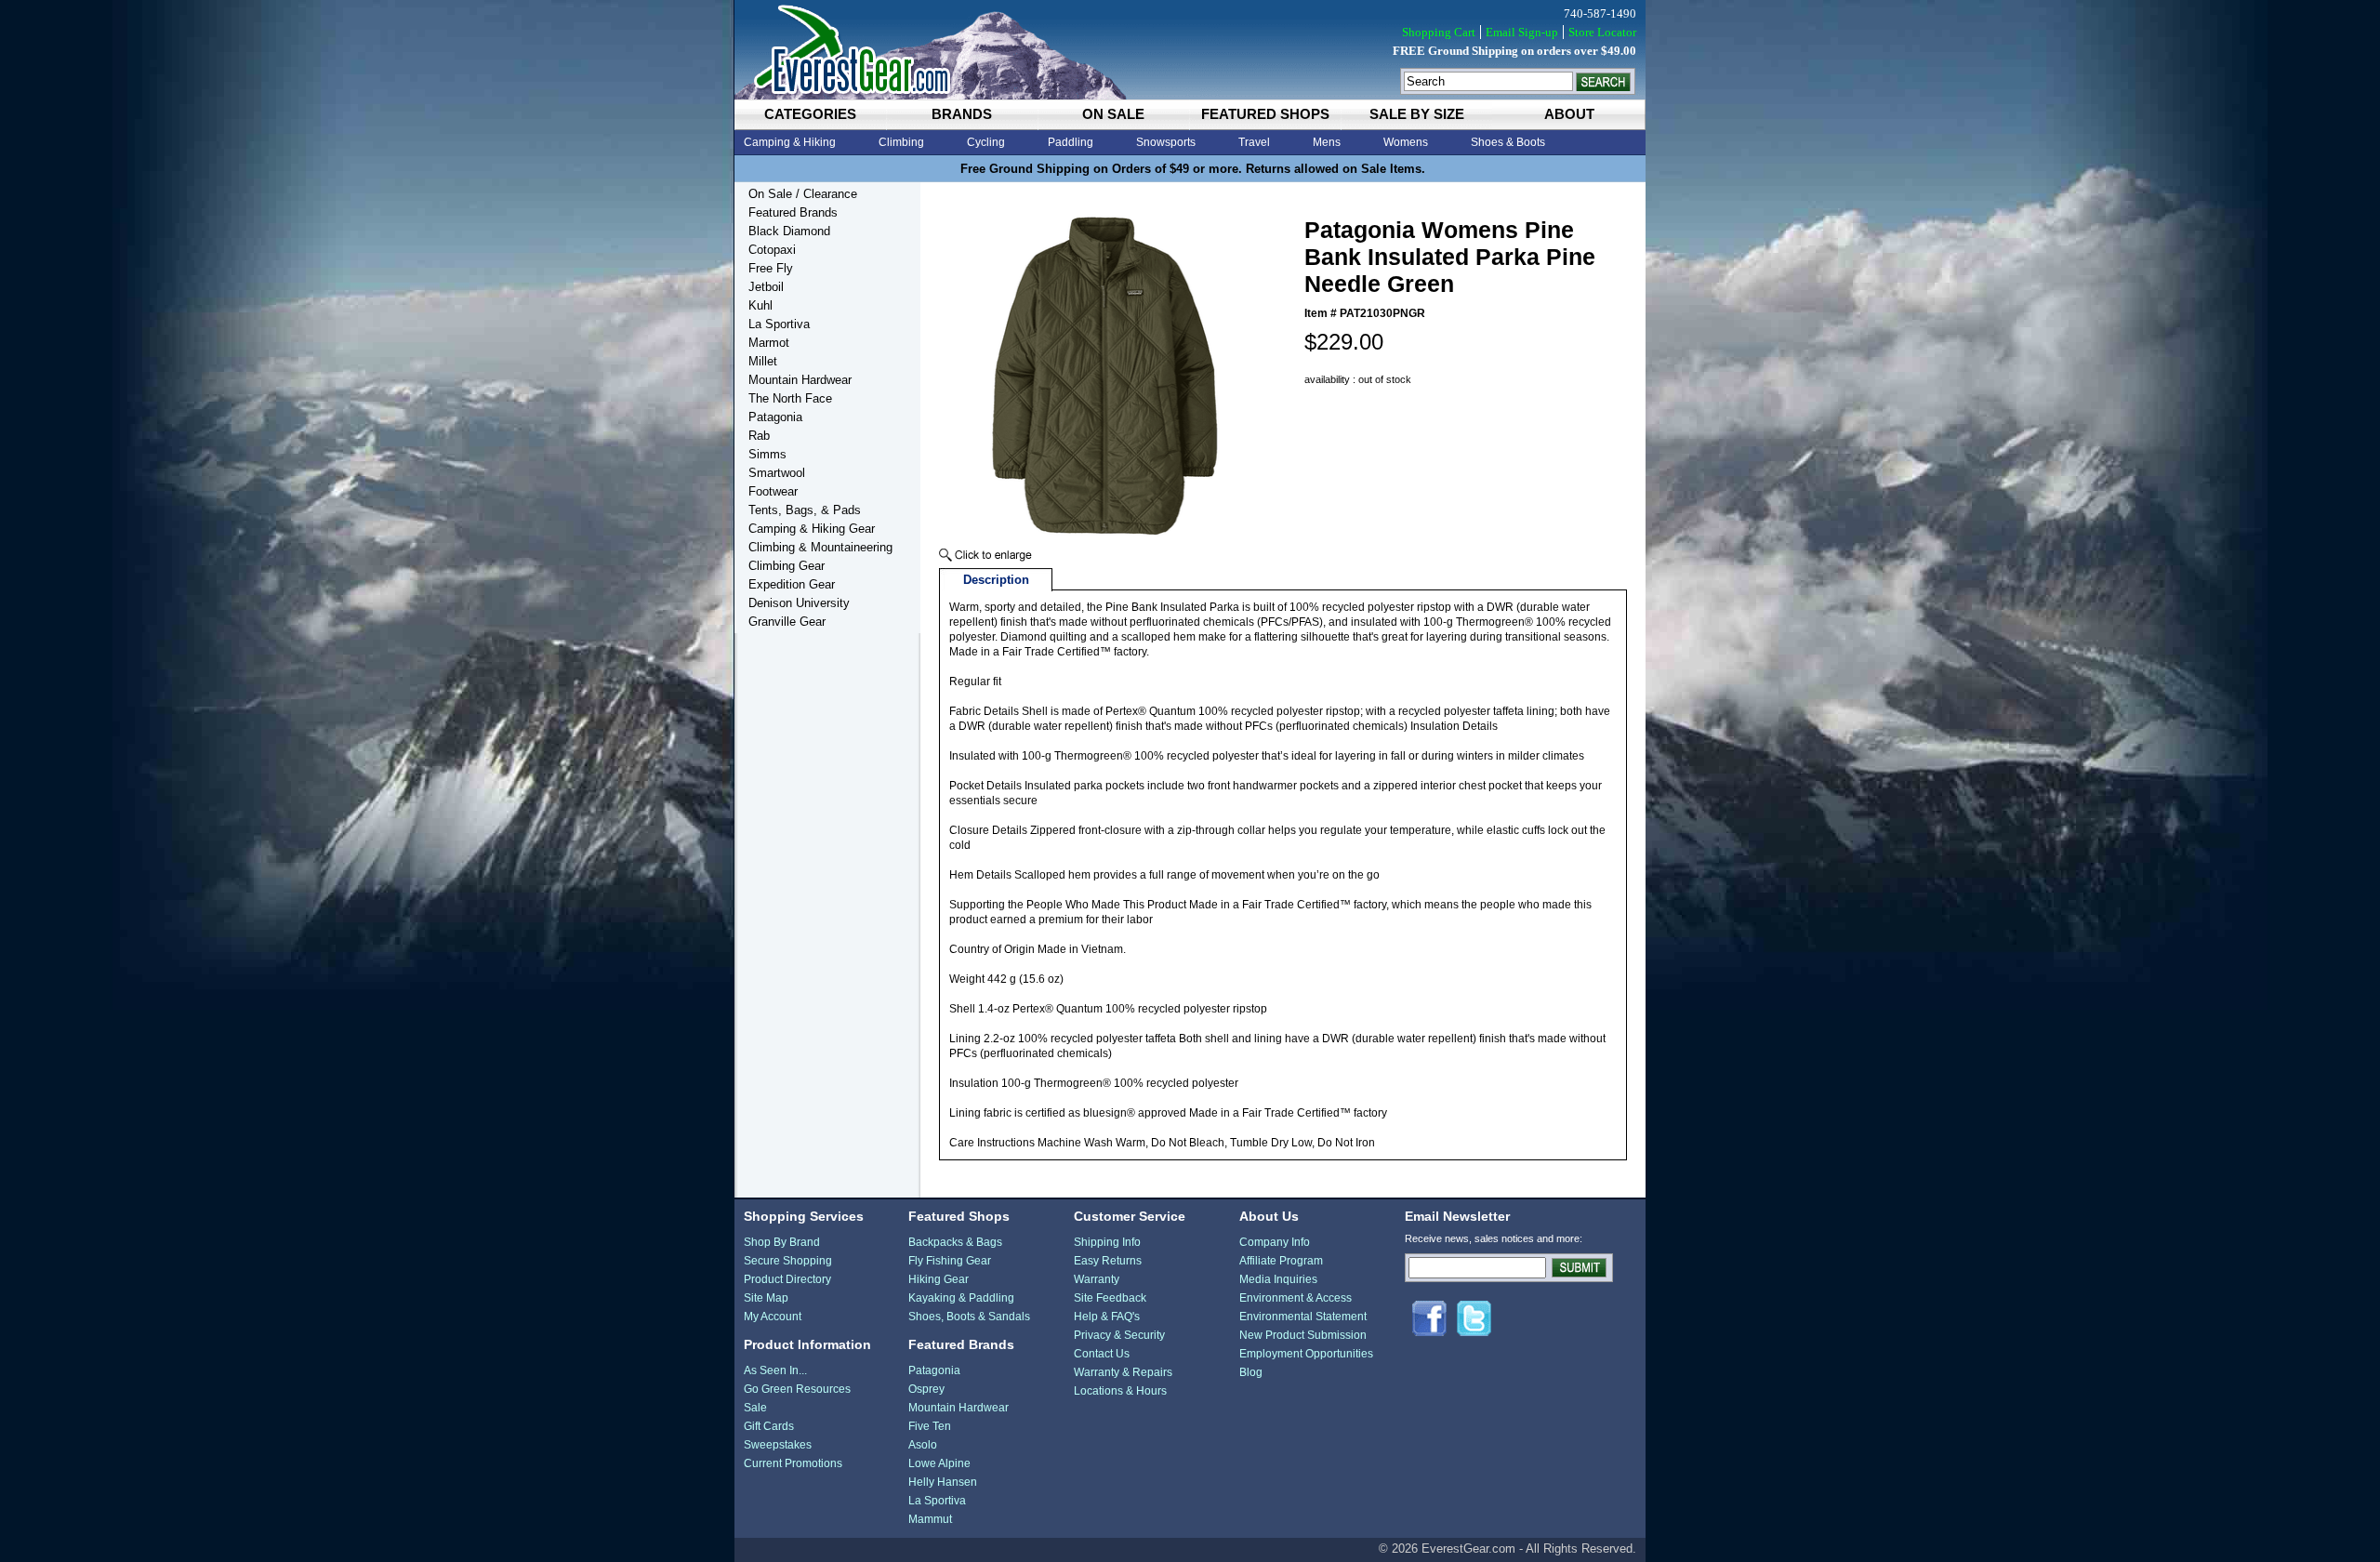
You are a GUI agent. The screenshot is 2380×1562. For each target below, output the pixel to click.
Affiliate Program (1281, 1261)
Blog (1251, 1372)
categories (810, 114)
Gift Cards (769, 1426)
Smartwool (777, 473)
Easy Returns (1108, 1261)
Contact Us (1102, 1354)
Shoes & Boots (1508, 142)
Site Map (766, 1298)
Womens (1406, 142)
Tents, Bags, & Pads (805, 510)
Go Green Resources (797, 1389)
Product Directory (787, 1279)
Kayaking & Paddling (961, 1298)
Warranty (1097, 1279)
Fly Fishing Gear (950, 1261)
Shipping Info (1107, 1242)
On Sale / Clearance (803, 194)
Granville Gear (787, 622)
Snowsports (1166, 142)
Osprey (926, 1389)
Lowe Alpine (939, 1463)
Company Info (1275, 1242)
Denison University (799, 603)
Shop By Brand (782, 1242)
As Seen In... (775, 1370)
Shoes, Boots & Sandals (969, 1317)
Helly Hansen (943, 1482)
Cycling (986, 142)
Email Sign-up (1522, 32)
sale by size (1417, 114)
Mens (1327, 142)
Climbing (901, 142)
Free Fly (771, 268)
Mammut (930, 1519)
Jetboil (766, 287)
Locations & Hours (1120, 1391)
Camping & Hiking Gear (812, 529)
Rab (759, 436)
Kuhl (760, 305)
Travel (1254, 142)
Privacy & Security (1119, 1335)
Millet (763, 361)
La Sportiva (779, 324)
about (1569, 114)
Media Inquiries (1278, 1279)
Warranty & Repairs (1123, 1372)
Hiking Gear (939, 1279)
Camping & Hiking (790, 142)
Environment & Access (1296, 1298)
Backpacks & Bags (955, 1242)
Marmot (769, 343)
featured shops (1265, 114)
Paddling (1071, 142)
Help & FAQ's (1107, 1317)
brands (962, 114)
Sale (755, 1408)
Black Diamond (789, 231)
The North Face (790, 398)
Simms (767, 454)
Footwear (773, 491)
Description (996, 580)
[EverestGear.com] (1190, 50)
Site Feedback (1110, 1298)
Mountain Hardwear (800, 380)
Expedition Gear (792, 584)
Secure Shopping (788, 1261)
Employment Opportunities (1306, 1354)
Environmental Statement (1303, 1317)
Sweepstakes (778, 1445)
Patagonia (775, 417)
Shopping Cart (1439, 32)
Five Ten (930, 1426)
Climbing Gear (787, 566)
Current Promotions (793, 1463)
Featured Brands (793, 212)
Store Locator (1602, 32)
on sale (1113, 114)
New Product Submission (1303, 1335)
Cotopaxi (772, 250)
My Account (773, 1317)
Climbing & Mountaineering (820, 547)
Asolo (923, 1445)
